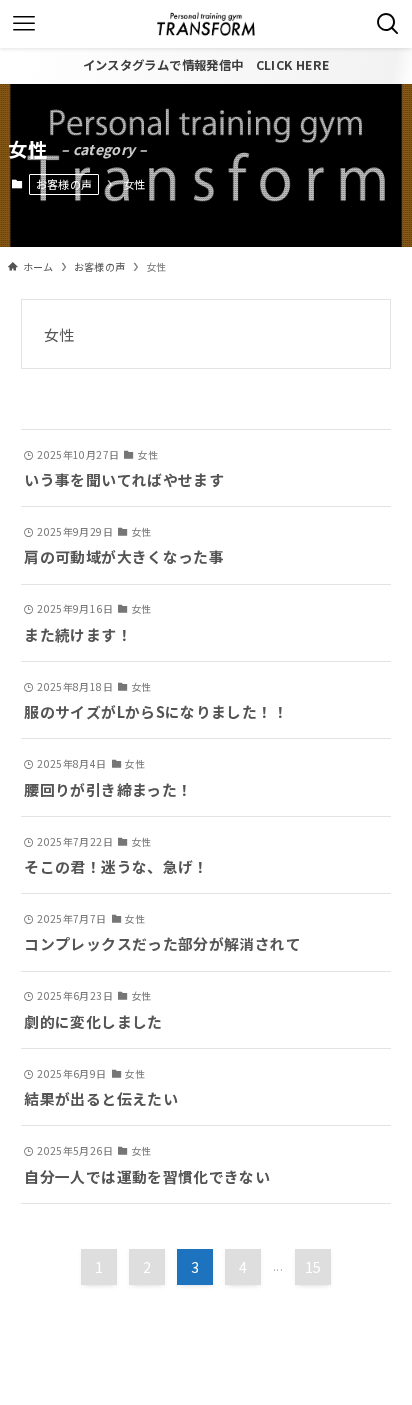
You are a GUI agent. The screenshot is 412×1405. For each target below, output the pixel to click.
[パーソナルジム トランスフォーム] (206, 24)
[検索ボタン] (388, 24)
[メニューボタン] (24, 24)
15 (313, 1267)
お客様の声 (64, 184)
